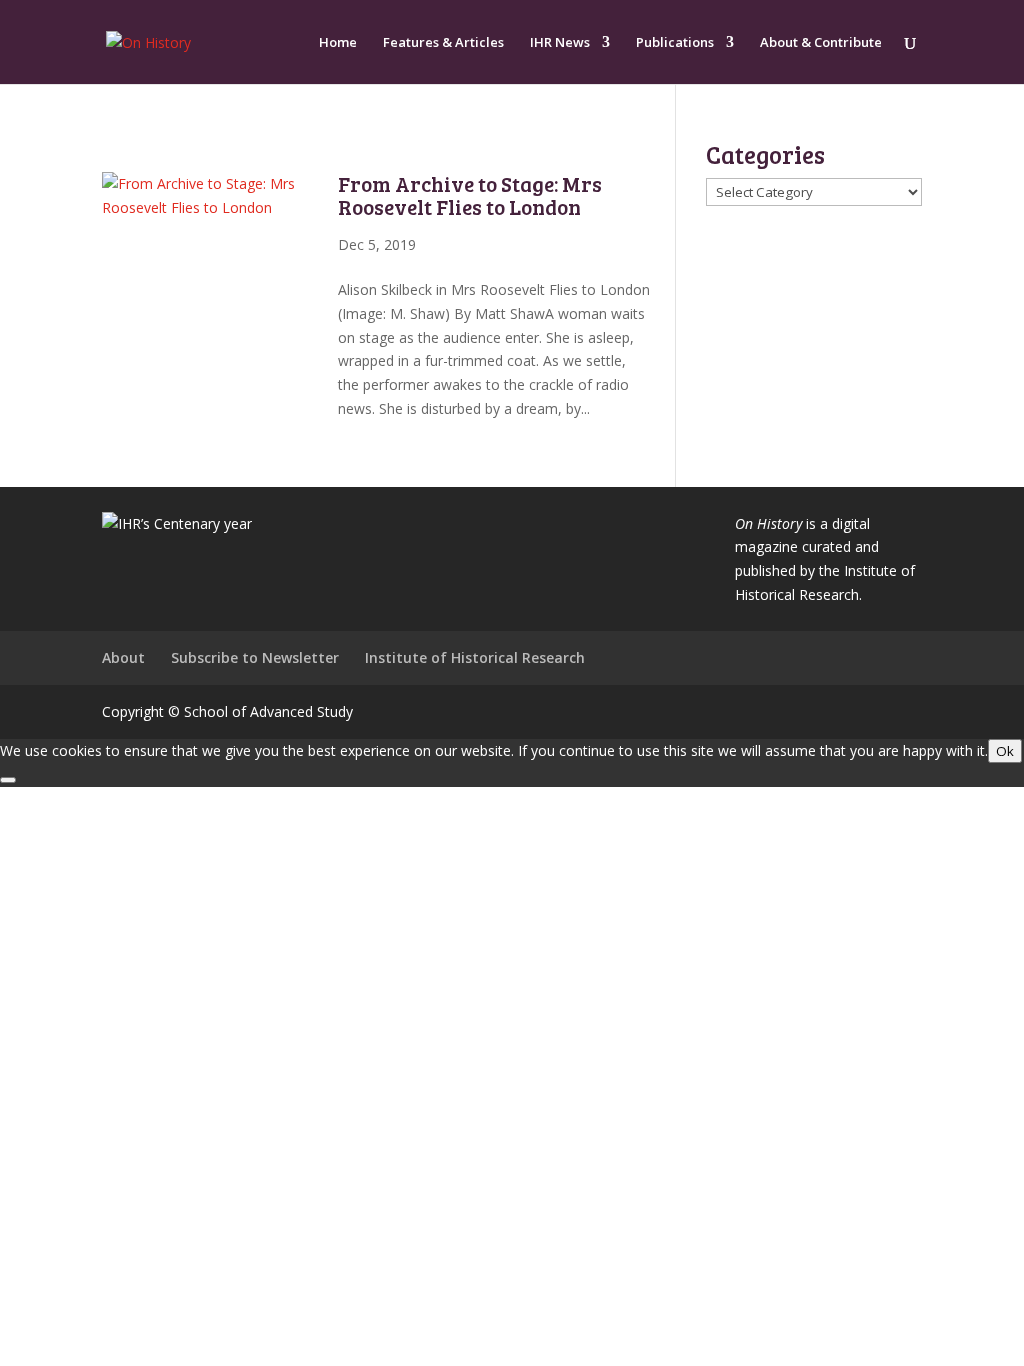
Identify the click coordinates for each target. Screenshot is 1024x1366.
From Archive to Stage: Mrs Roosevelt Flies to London (470, 195)
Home (338, 43)
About (123, 657)
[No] (8, 780)
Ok (1005, 751)
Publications (675, 43)
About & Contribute (821, 43)
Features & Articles (443, 43)
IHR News (560, 43)
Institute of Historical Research (475, 657)
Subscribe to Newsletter (255, 657)
